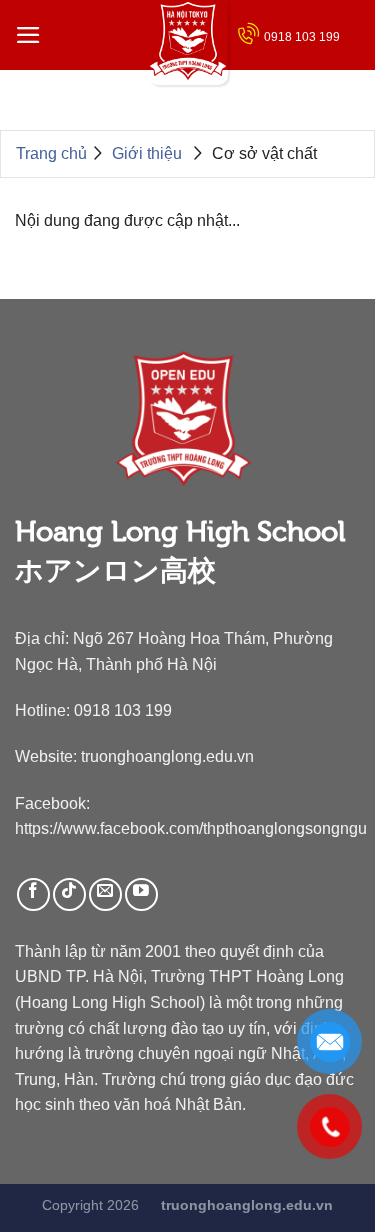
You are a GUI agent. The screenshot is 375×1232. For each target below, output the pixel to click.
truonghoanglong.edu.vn (167, 756)
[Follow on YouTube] (141, 894)
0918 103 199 (302, 37)
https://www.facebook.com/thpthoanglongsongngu (191, 828)
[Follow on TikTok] (69, 894)
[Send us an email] (105, 894)
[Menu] (28, 35)
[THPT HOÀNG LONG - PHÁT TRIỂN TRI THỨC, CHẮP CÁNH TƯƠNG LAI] (188, 42)
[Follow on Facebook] (33, 894)
